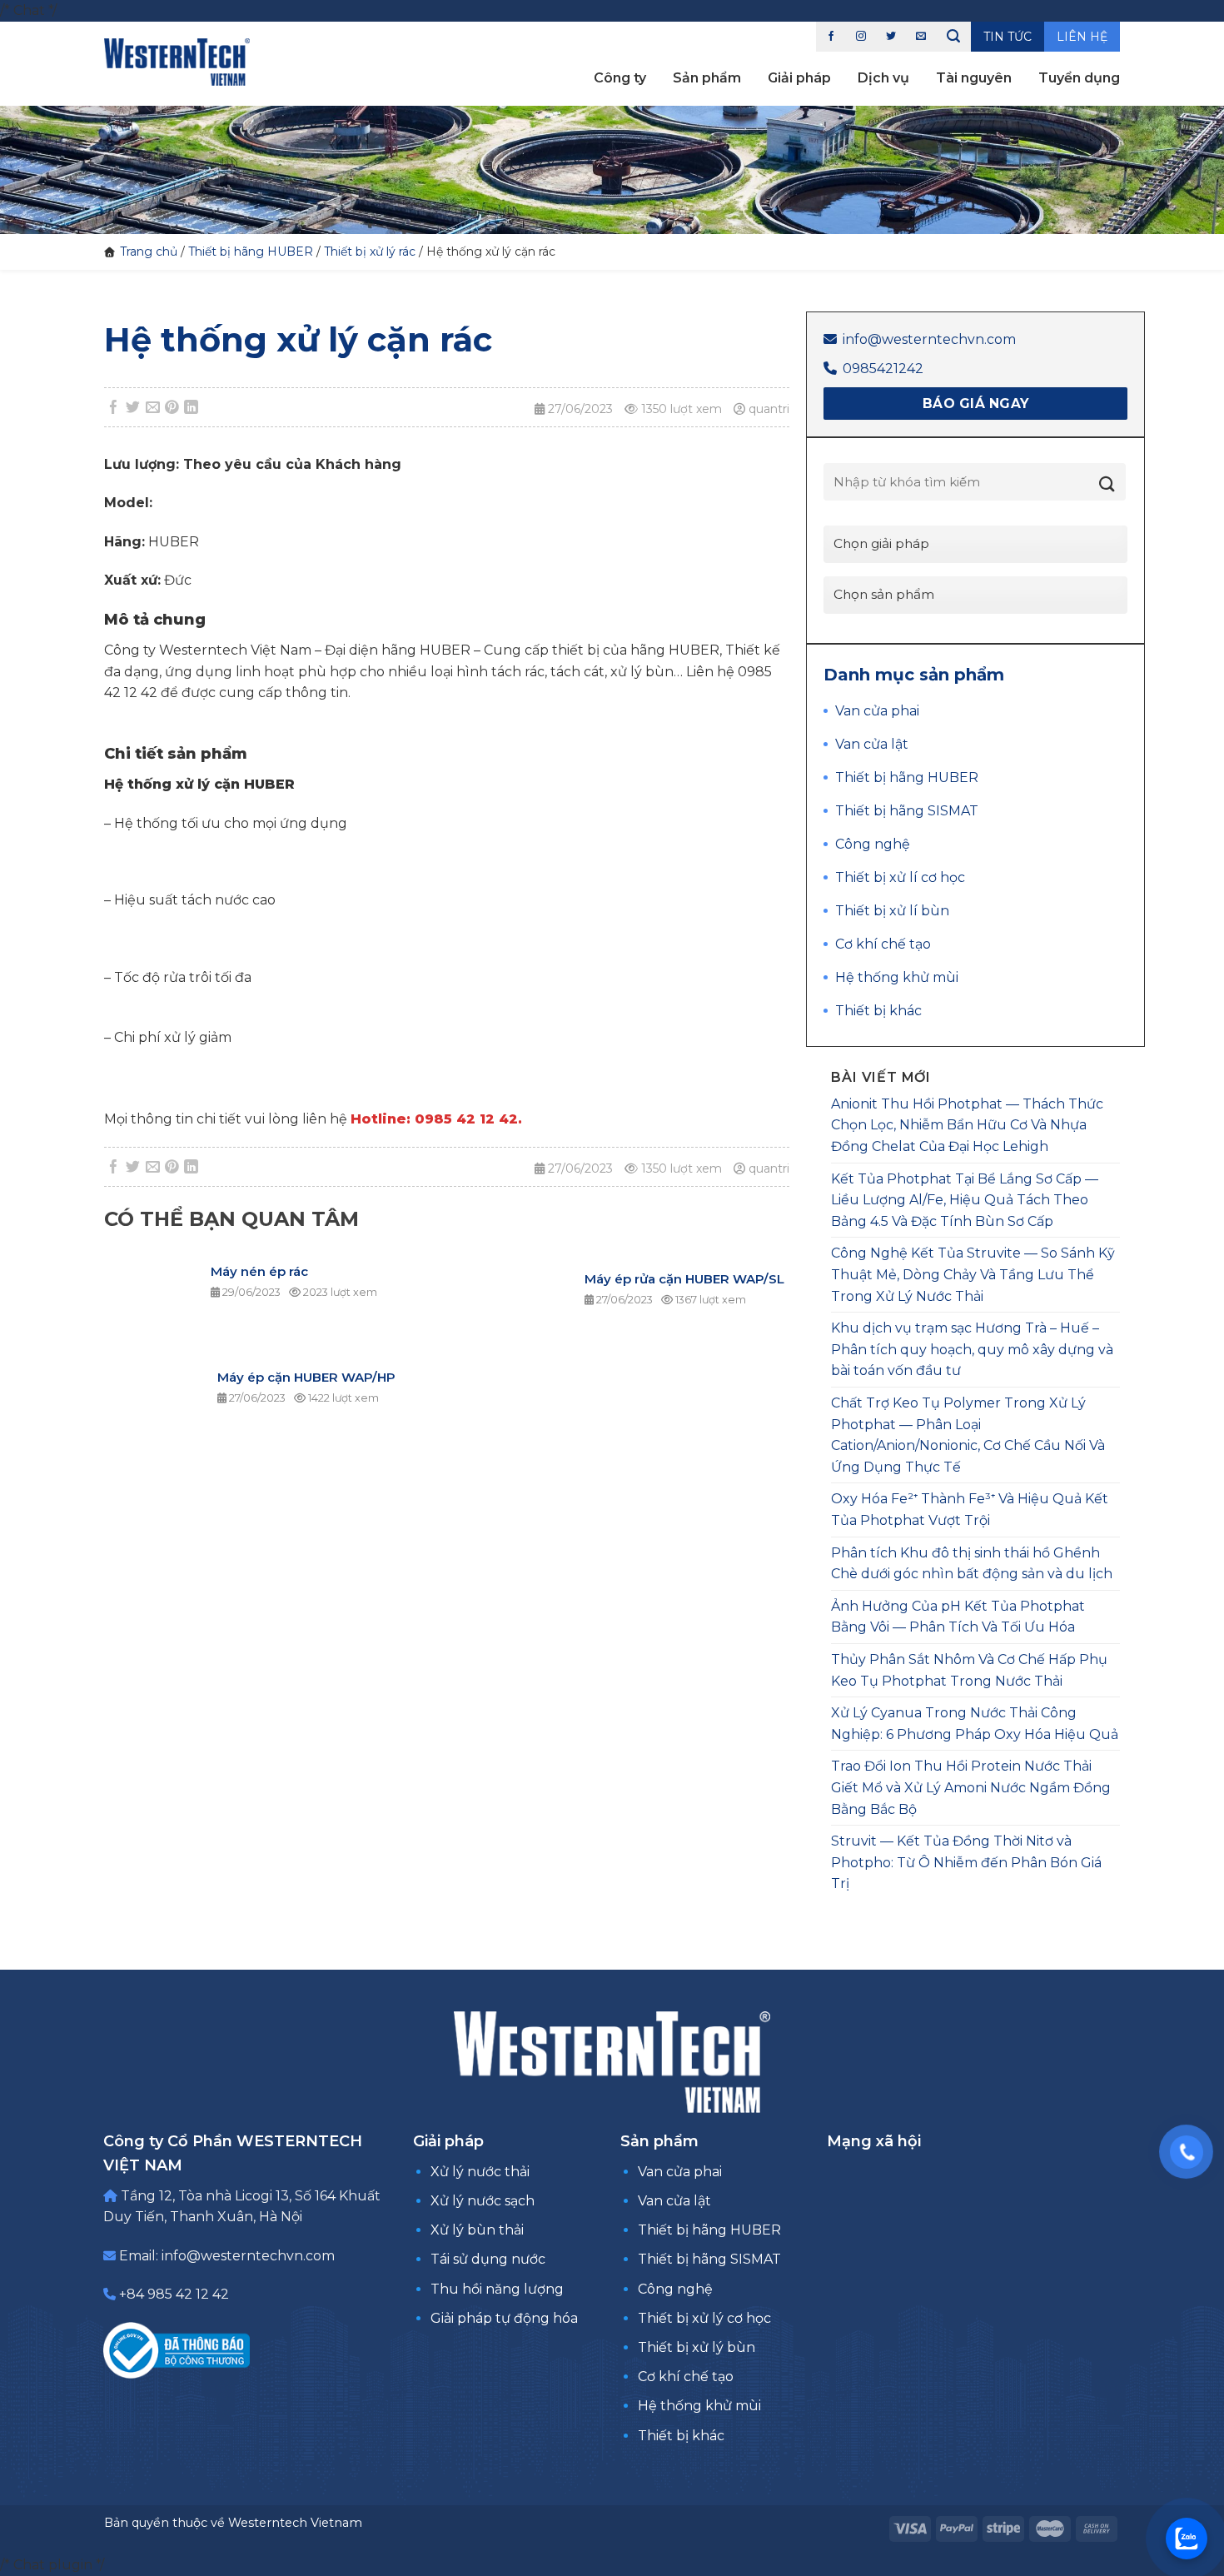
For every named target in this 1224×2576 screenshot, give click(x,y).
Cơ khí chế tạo (686, 2377)
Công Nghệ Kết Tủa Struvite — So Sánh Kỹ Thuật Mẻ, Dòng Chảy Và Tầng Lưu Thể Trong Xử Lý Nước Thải (973, 1274)
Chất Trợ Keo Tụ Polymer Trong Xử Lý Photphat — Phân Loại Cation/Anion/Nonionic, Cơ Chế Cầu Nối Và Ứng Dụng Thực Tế (968, 1435)
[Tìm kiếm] (953, 37)
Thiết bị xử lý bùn (697, 2347)
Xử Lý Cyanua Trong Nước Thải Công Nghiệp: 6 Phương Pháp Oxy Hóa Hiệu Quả (975, 1724)
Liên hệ (1082, 37)
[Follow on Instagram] (861, 37)
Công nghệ (675, 2289)
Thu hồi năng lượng (497, 2289)
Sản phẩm (707, 78)
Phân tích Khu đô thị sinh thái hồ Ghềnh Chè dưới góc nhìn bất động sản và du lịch (972, 1564)
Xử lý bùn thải (477, 2230)
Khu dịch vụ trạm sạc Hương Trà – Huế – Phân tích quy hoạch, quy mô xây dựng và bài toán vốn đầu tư (972, 1349)
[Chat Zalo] (1187, 2539)
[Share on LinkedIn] (192, 408)
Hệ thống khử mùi (699, 2406)
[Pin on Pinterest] (172, 408)
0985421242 (883, 369)
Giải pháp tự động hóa (504, 2318)
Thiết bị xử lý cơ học (704, 2318)
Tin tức (1008, 37)
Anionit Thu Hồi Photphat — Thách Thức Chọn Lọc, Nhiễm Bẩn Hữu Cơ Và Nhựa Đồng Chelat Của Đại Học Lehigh (967, 1125)
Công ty (620, 78)
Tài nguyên (974, 78)
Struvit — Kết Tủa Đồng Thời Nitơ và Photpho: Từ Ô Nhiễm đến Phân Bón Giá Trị (966, 1862)
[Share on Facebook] (114, 408)
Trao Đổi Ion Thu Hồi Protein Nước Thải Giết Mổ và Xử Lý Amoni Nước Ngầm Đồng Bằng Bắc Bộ (971, 1787)
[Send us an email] (921, 37)
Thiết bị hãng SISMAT (709, 2259)
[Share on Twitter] (133, 408)
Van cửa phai (680, 2172)
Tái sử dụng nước (488, 2259)
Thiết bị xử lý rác (370, 252)
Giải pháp (799, 78)
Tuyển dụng (1079, 78)
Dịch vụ (883, 78)
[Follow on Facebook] (831, 37)
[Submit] (1107, 484)
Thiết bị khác (681, 2436)
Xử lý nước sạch (483, 2201)
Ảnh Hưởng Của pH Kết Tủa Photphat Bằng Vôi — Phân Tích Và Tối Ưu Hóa (958, 1617)
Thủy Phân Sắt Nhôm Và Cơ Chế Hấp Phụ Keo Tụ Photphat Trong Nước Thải (969, 1670)
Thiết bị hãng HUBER (251, 252)
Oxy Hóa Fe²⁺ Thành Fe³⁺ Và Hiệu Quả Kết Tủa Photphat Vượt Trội (970, 1510)
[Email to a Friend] (152, 408)
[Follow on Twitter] (891, 37)
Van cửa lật (674, 2201)
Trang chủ (149, 252)
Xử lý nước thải (480, 2172)
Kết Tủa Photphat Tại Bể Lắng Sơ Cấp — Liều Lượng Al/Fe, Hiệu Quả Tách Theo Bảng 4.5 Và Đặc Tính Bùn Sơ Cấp (965, 1200)
